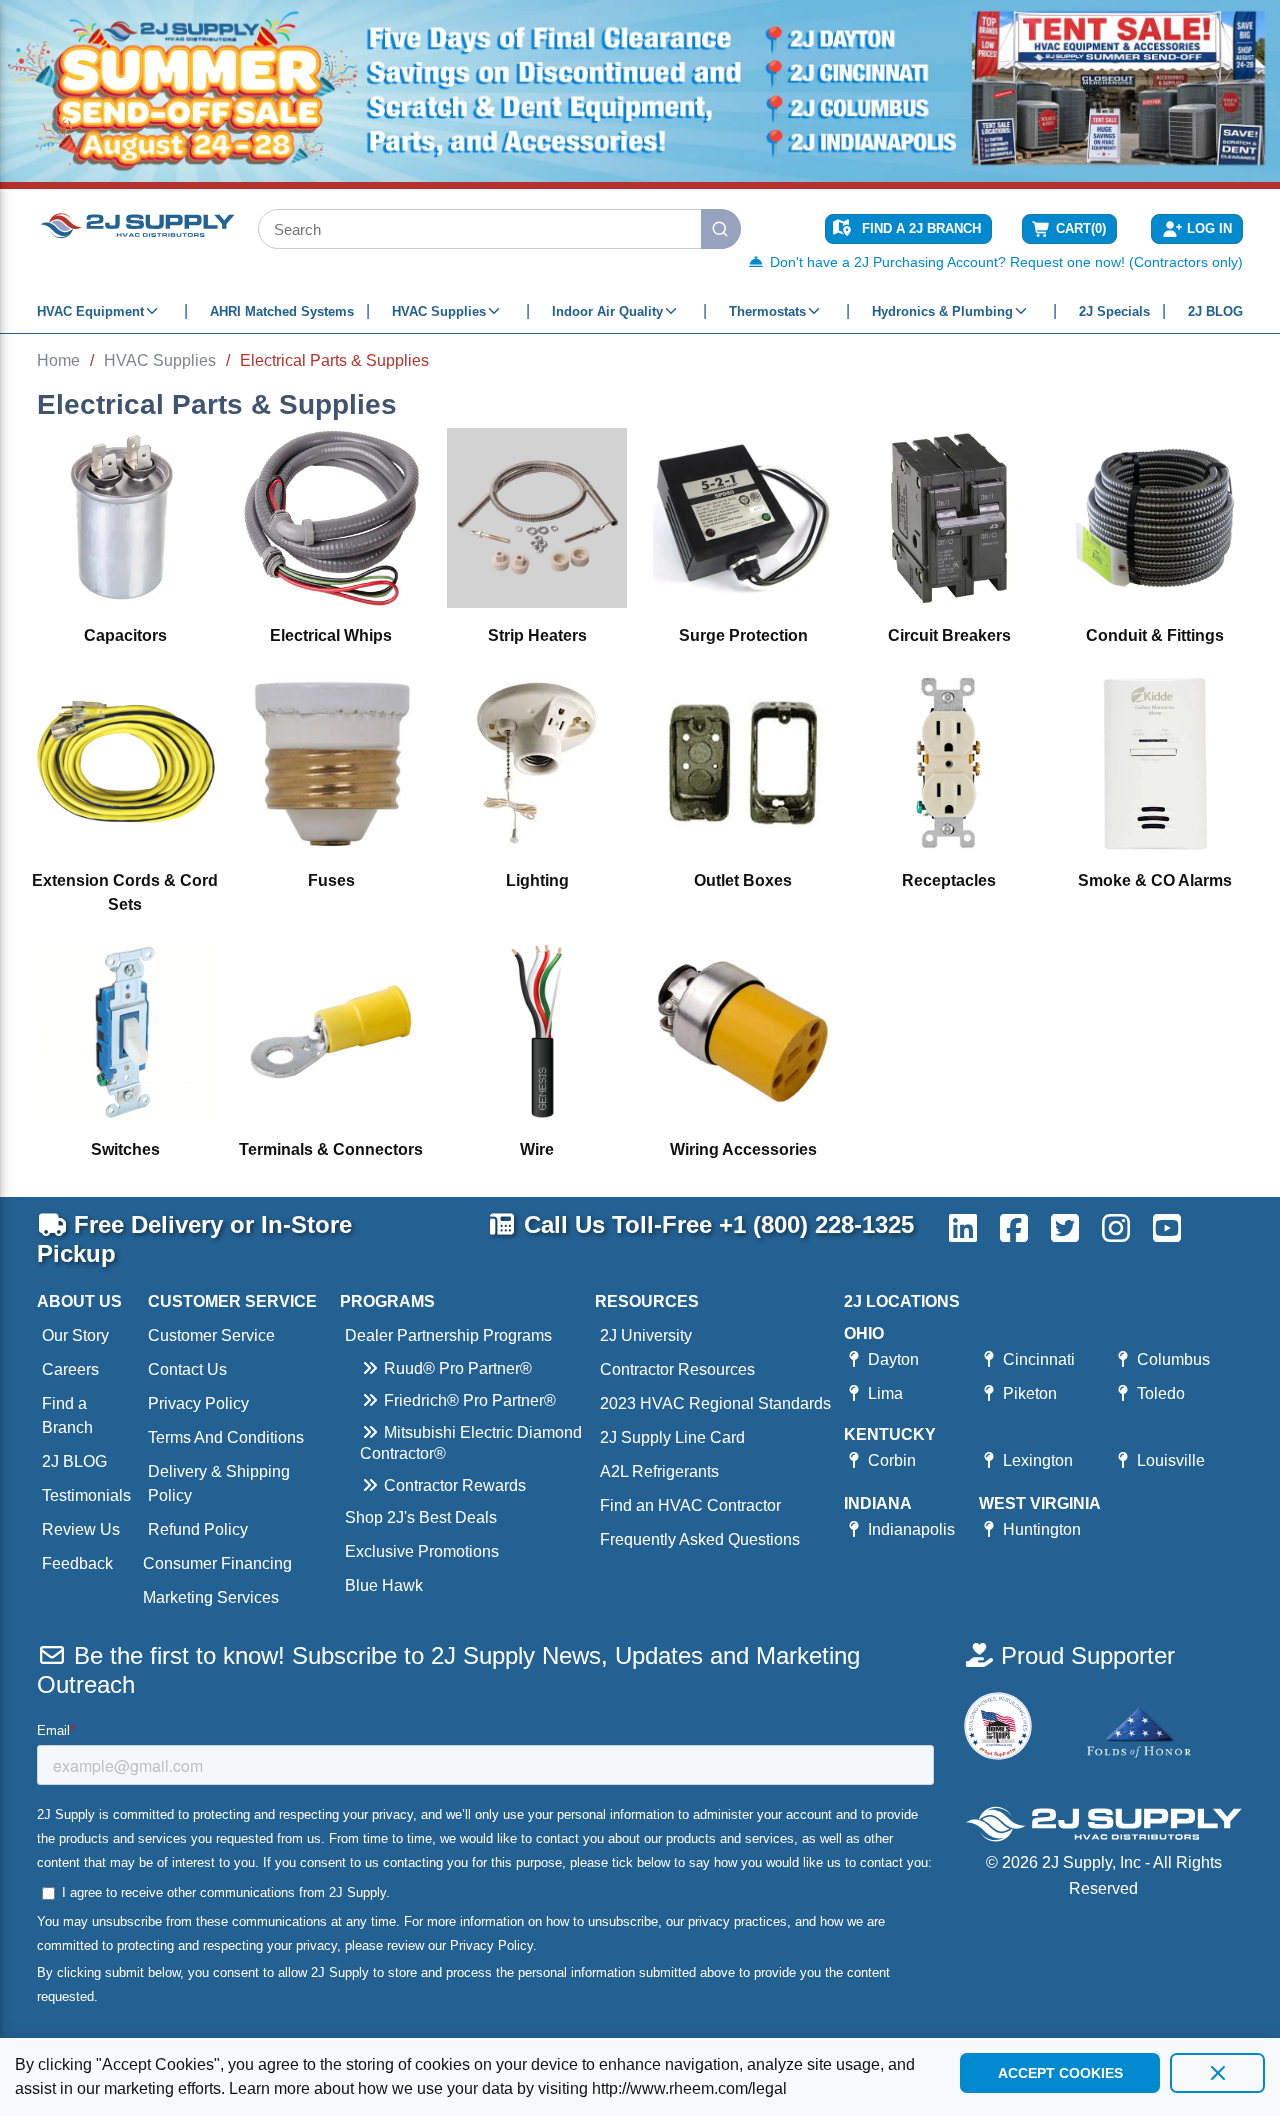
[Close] (1217, 2073)
